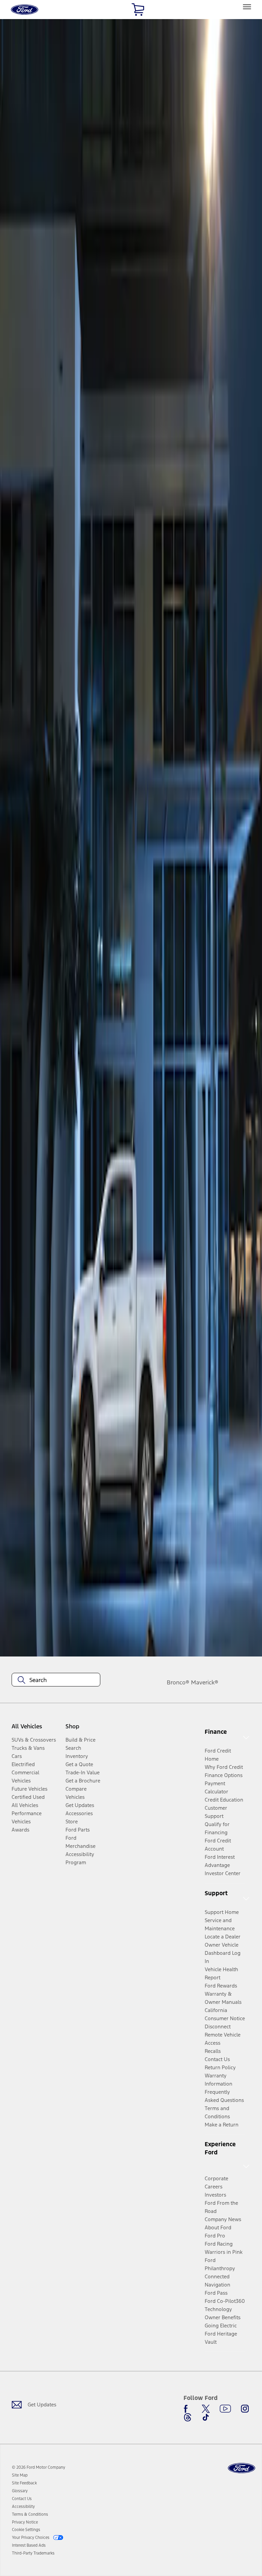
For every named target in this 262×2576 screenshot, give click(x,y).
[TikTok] (206, 2417)
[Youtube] (225, 2409)
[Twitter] (206, 2409)
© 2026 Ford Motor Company (39, 2467)
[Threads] (188, 2417)
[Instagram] (245, 2409)
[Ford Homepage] (242, 2468)
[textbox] (56, 1680)
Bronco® (178, 1682)
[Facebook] (188, 2409)
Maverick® (205, 1682)
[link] (20, 2475)
